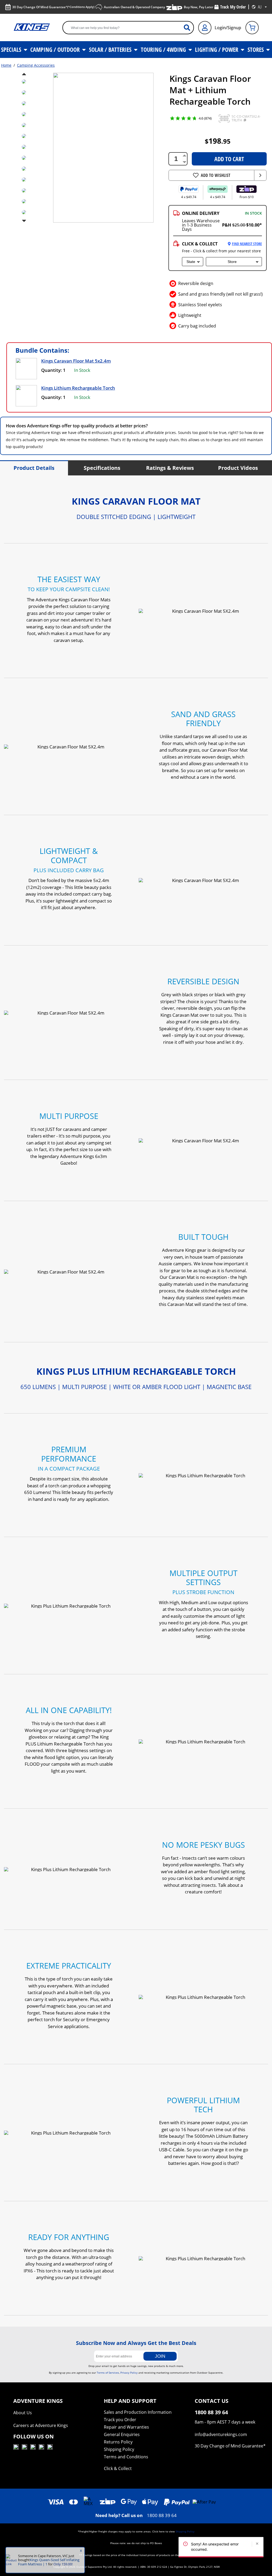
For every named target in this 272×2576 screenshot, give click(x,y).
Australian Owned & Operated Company (134, 7)
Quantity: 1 (53, 370)
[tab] (34, 468)
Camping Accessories (36, 65)
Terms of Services (108, 2373)
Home (6, 65)
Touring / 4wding (164, 49)
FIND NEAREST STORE (247, 244)
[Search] (189, 27)
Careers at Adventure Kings (41, 2425)
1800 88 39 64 (162, 2515)
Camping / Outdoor (56, 49)
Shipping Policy (119, 2449)
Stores (256, 49)
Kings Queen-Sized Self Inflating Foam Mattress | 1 (49, 2562)
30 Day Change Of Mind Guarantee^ (53, 7)
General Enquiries (122, 2434)
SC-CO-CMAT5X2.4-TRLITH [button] (246, 118)
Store (232, 262)
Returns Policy (118, 2442)
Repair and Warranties (126, 2427)
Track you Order (120, 2420)
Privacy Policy (129, 2373)
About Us (23, 2413)
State (191, 262)
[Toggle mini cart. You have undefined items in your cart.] (252, 28)
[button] (224, 118)
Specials (12, 49)
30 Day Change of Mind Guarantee (229, 2446)
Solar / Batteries (111, 49)
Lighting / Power (217, 49)
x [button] (81, 2551)
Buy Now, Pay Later (199, 7)
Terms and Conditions (126, 2457)
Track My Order (233, 7)
